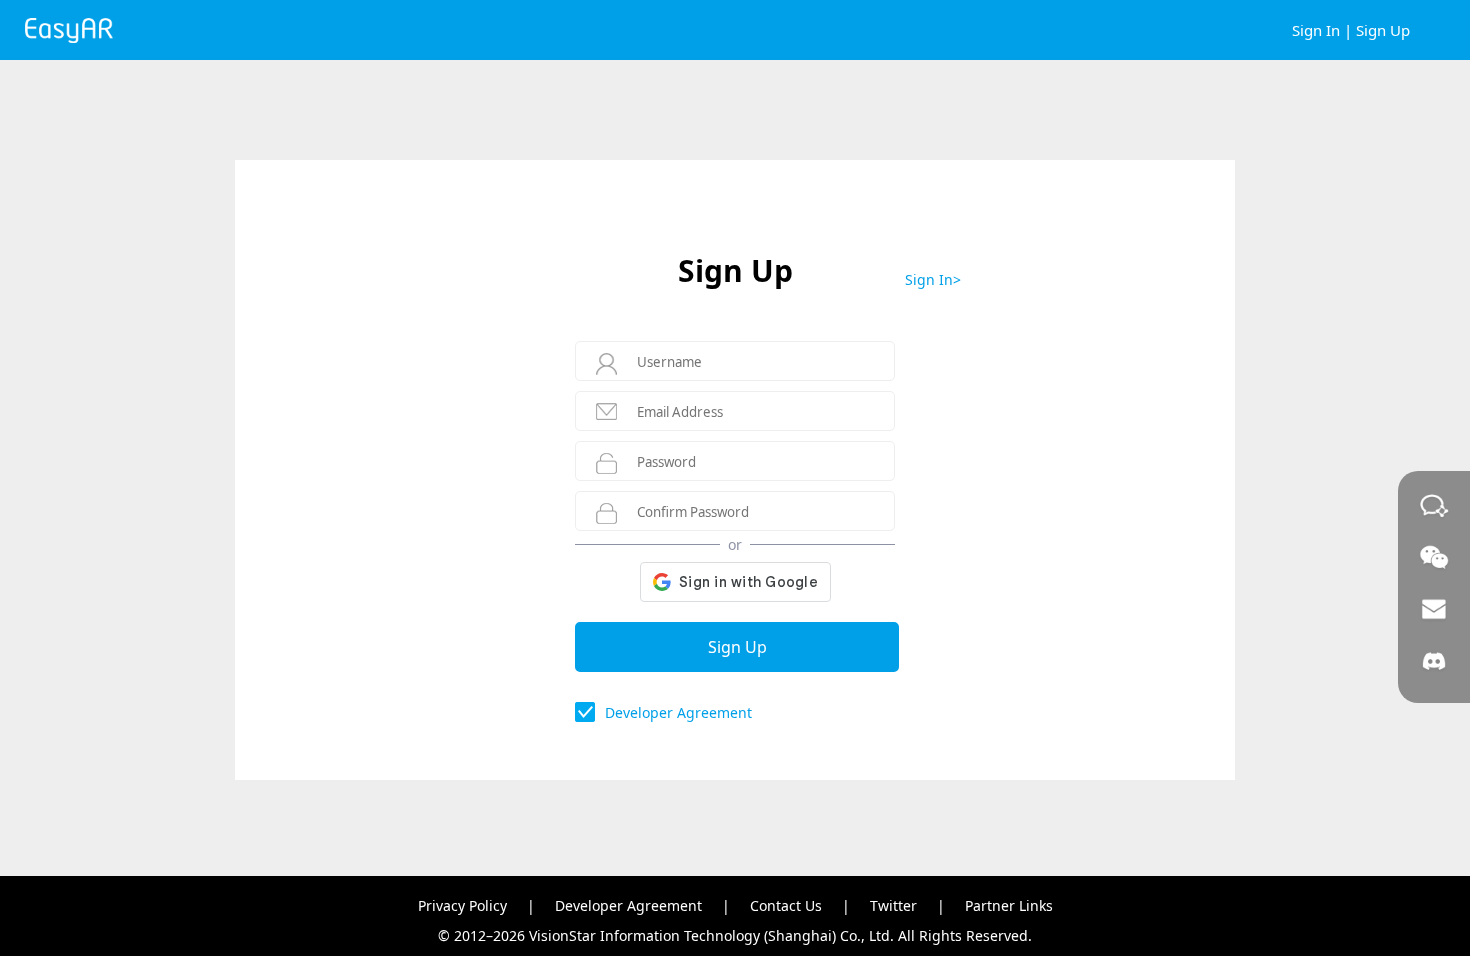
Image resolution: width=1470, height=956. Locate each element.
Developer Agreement (678, 712)
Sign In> (933, 279)
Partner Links (1009, 905)
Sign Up (1383, 30)
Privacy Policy (462, 905)
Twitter (893, 905)
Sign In (1316, 30)
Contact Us (786, 905)
